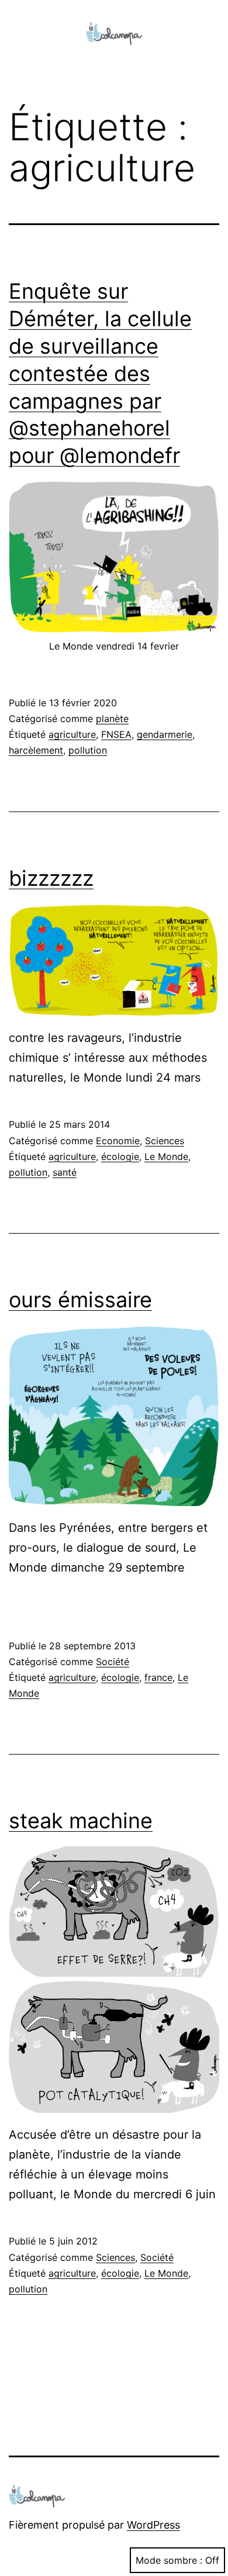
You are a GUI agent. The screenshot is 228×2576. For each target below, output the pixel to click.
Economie (118, 1141)
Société (113, 1662)
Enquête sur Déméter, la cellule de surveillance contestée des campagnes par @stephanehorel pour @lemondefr (100, 373)
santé (65, 1172)
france (158, 1677)
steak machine (81, 1821)
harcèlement (36, 750)
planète (112, 719)
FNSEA (116, 734)
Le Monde (166, 1156)
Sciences (165, 1141)
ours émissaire (80, 1300)
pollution (88, 750)
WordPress (153, 2525)
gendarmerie (165, 734)
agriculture (72, 734)
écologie (120, 1156)
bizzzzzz (51, 878)
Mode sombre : (169, 2560)
